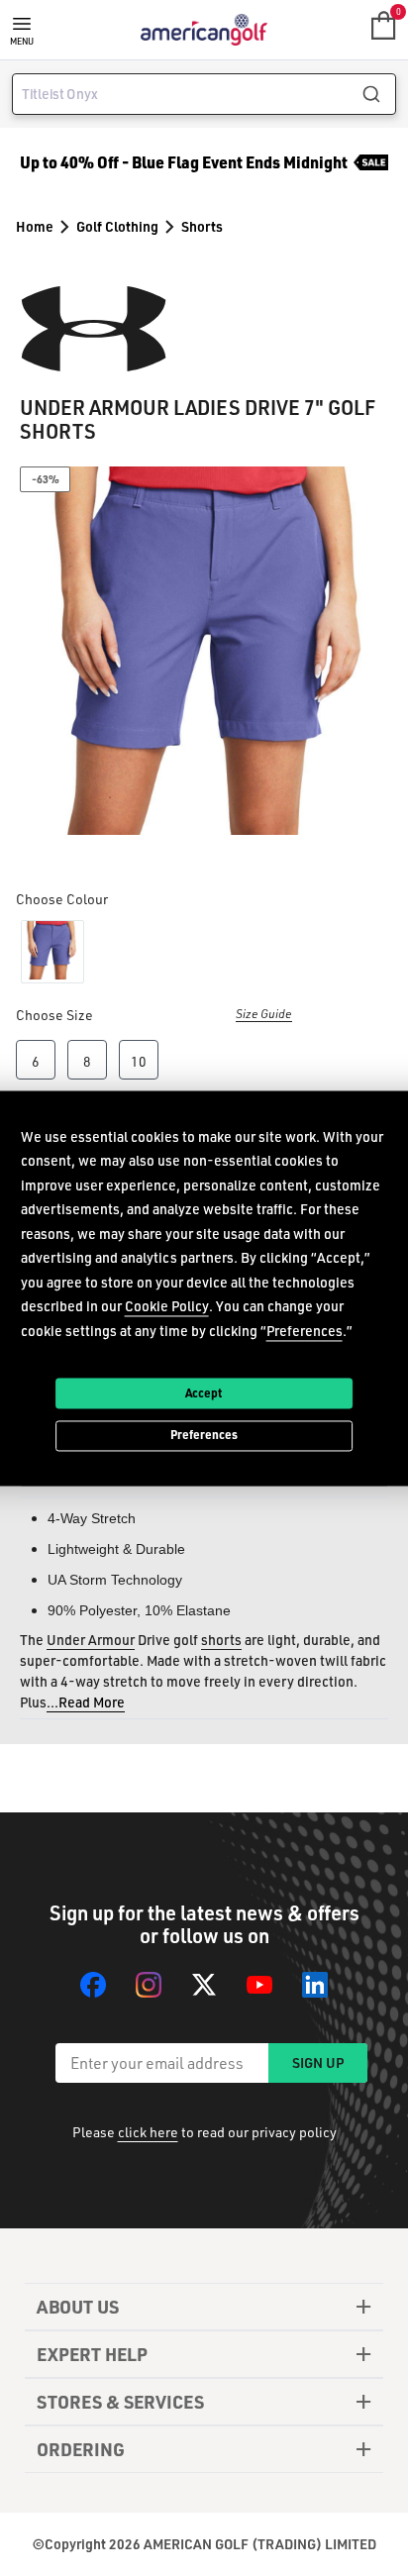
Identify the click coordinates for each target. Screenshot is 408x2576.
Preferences (204, 1435)
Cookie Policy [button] (167, 1306)
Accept (204, 1392)
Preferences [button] (305, 1331)
